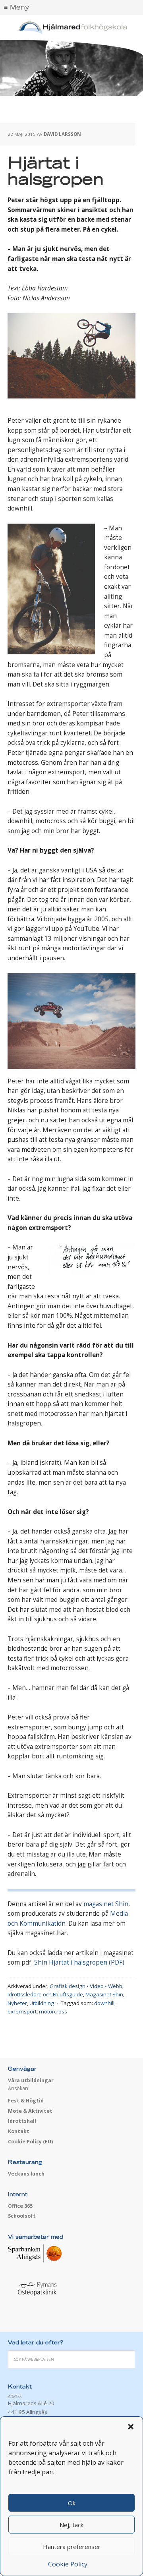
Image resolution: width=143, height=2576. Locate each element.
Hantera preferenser (72, 2547)
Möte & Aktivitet (30, 2111)
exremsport (22, 2011)
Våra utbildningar (31, 2080)
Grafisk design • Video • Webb (86, 1986)
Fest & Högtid (26, 2101)
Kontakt (19, 2131)
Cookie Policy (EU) (30, 2142)
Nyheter (17, 2003)
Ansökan (18, 2088)
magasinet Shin (106, 1904)
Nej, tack (71, 2525)
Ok (72, 2503)
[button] (131, 2427)
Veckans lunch (26, 2174)
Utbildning (42, 2003)
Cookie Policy (68, 2564)
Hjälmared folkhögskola (71, 28)
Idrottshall (22, 2121)
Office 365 (20, 2206)
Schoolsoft (22, 2216)
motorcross (53, 2011)
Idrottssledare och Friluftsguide (45, 1994)
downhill (104, 2003)
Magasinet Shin (104, 1994)
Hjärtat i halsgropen (56, 172)
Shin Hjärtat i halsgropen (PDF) (79, 1962)
